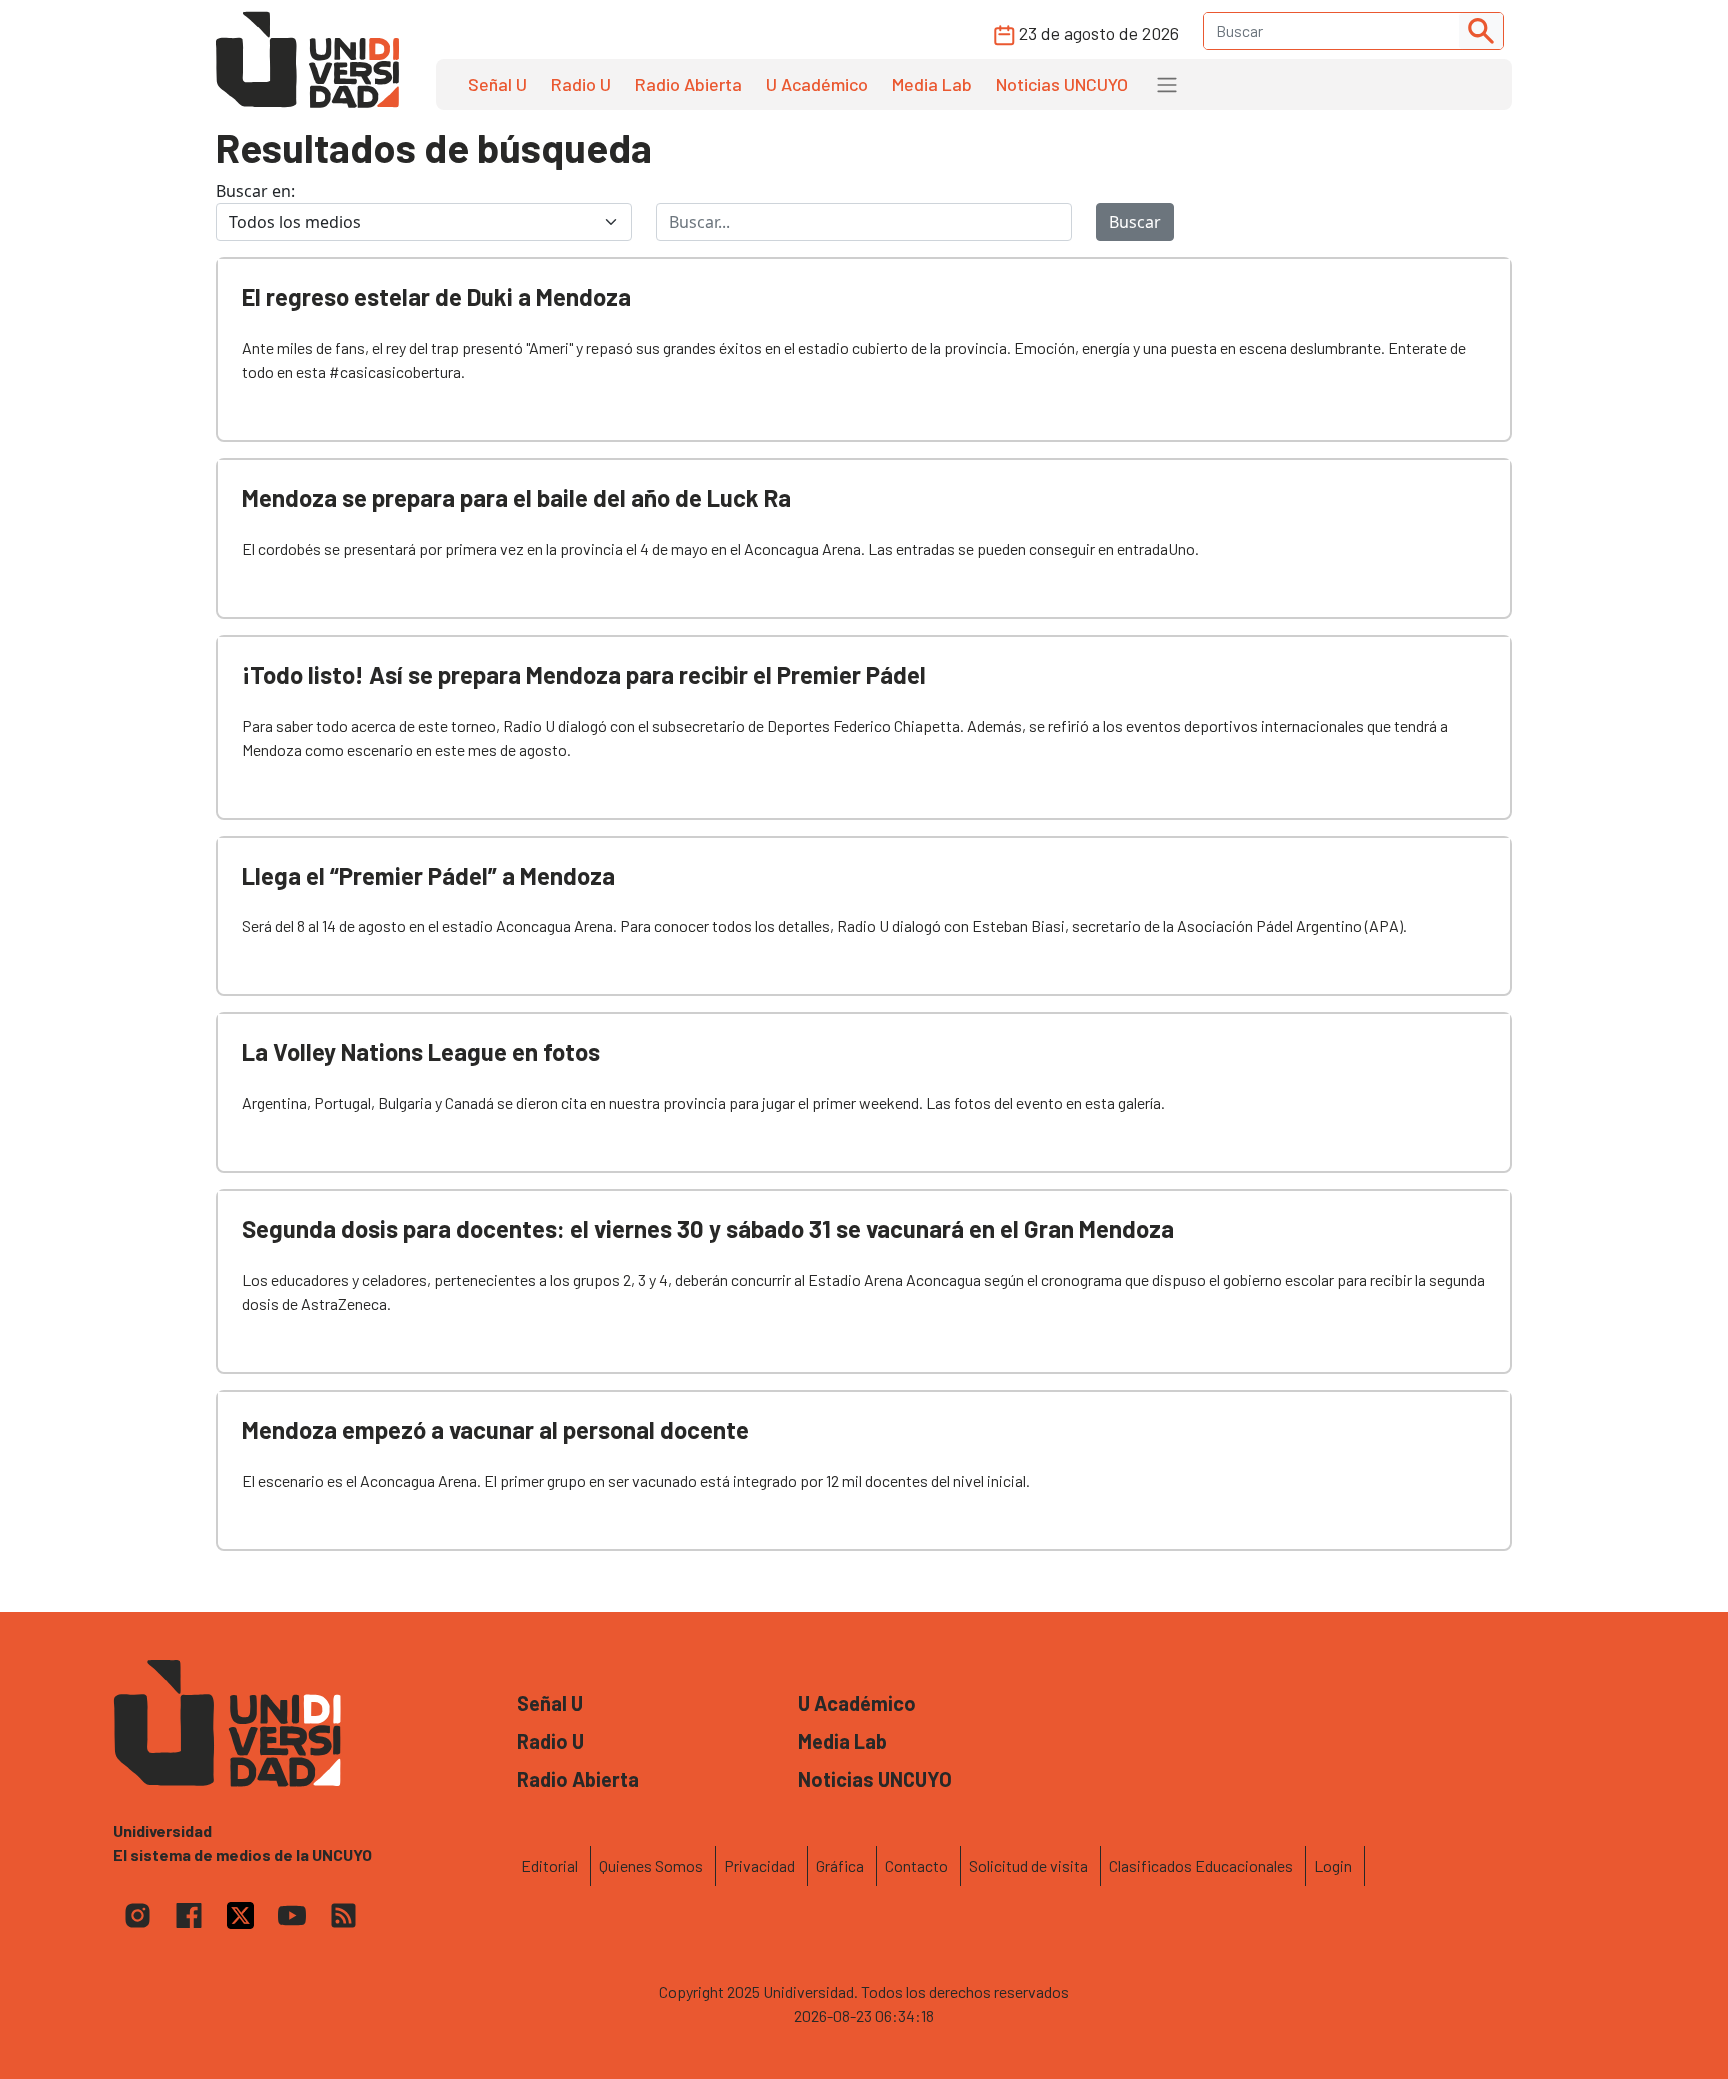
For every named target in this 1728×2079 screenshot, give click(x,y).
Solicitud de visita (1028, 1865)
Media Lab (932, 84)
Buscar (1135, 222)
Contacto (916, 1865)
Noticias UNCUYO (1062, 84)
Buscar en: (255, 191)
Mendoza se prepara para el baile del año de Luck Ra (516, 497)
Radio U (581, 84)
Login (1333, 1865)
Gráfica (840, 1865)
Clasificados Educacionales (1201, 1865)
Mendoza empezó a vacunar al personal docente (495, 1429)
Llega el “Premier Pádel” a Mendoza (428, 875)
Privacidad (759, 1865)
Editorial (549, 1865)
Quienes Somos (651, 1865)
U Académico (817, 84)
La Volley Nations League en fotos (421, 1051)
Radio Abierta (688, 84)
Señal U (497, 84)
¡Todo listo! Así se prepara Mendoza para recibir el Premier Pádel (584, 674)
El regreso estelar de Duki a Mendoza (436, 296)
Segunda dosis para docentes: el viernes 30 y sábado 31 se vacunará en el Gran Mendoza (708, 1228)
